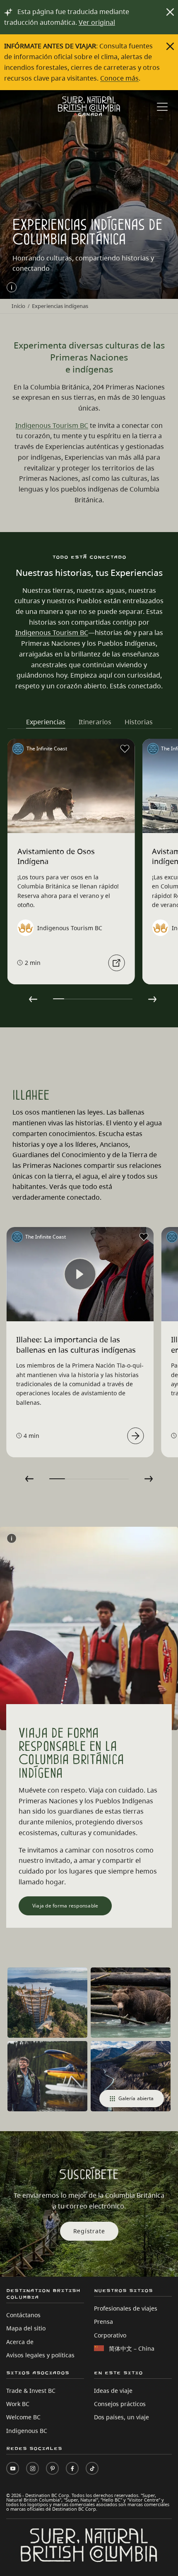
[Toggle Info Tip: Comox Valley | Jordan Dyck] (12, 287)
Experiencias (46, 722)
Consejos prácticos (120, 2404)
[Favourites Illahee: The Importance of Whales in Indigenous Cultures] (144, 1237)
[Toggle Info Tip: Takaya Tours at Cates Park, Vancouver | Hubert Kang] (12, 1538)
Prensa (103, 2322)
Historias (139, 722)
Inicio (18, 306)
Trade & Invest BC (31, 2391)
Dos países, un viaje (121, 2417)
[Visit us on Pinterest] (52, 2468)
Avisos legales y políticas (40, 2355)
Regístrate (89, 2231)
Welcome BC (23, 2417)
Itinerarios (95, 722)
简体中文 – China (132, 2348)
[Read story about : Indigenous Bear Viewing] (116, 963)
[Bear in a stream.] (131, 2003)
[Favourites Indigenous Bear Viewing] (125, 749)
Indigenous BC (27, 2431)
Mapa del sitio (26, 2328)
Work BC (18, 2404)
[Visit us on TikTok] (92, 2468)
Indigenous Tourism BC (52, 425)
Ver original (97, 22)
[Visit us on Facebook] (72, 2468)
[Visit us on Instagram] (32, 2468)
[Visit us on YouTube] (13, 2468)
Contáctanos (23, 2315)
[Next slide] (152, 999)
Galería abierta (136, 2098)
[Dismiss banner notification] (170, 12)
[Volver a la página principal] (89, 106)
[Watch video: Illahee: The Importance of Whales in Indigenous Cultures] (135, 1436)
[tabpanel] (71, 862)
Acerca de (20, 2342)
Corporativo (110, 2335)
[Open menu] (162, 108)
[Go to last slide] (33, 999)
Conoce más (119, 78)
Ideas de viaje (113, 2391)
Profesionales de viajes (126, 2308)
